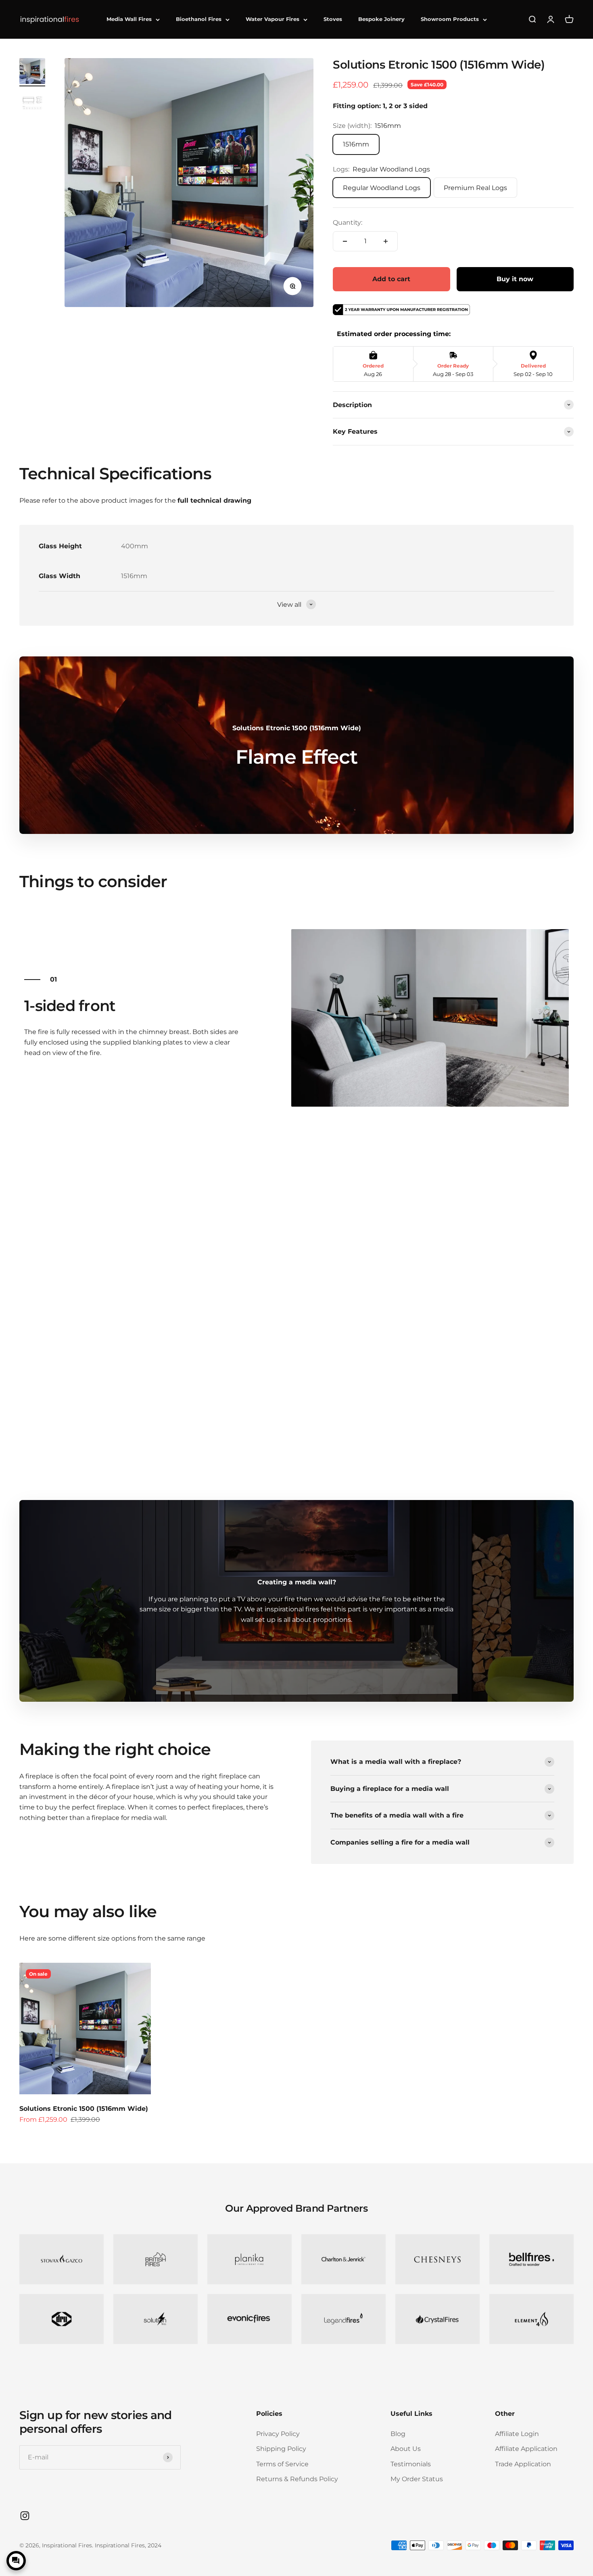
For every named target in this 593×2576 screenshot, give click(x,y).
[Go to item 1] (32, 72)
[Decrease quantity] (345, 241)
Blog (398, 2434)
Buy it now (515, 279)
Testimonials (411, 2464)
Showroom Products (450, 19)
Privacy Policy (278, 2434)
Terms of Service (282, 2464)
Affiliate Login (517, 2434)
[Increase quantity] (386, 241)
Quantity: (348, 223)
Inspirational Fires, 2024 (128, 2545)
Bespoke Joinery (381, 19)
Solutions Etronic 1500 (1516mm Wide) (84, 2109)
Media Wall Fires (129, 19)
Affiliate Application (526, 2449)
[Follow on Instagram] (25, 2516)
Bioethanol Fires (199, 19)
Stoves (333, 19)
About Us (406, 2449)
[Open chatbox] (16, 2561)
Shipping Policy (281, 2449)
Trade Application (523, 2464)
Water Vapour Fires (272, 19)
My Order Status (417, 2479)
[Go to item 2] (32, 104)
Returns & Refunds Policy (297, 2479)
